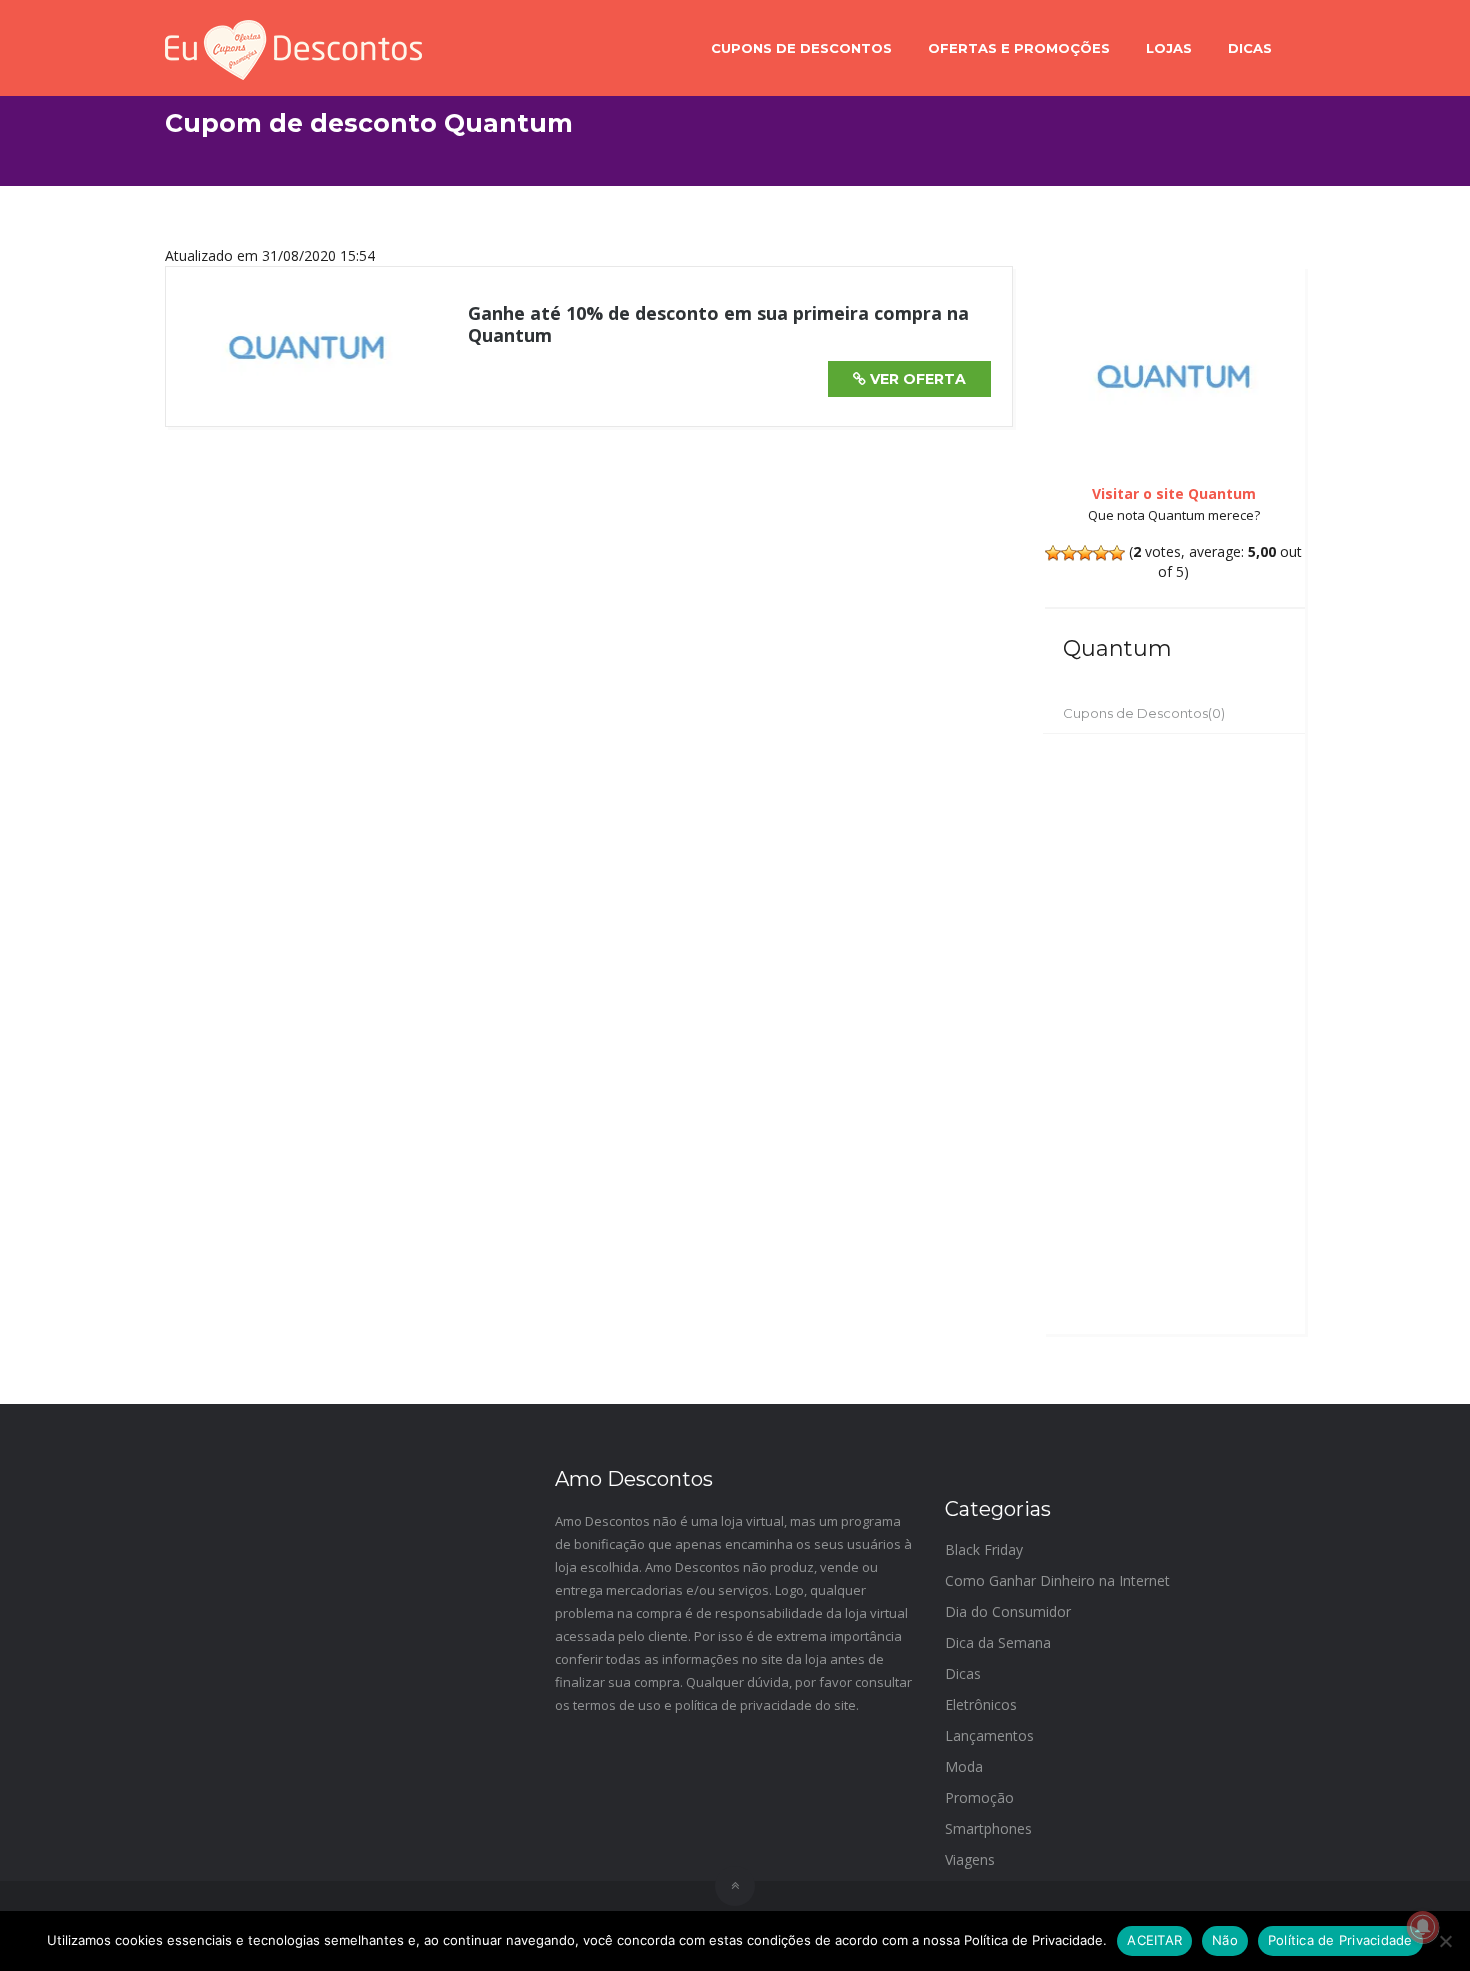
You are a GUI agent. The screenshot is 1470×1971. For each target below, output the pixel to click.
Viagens (970, 1859)
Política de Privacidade (1340, 1940)
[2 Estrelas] (1069, 553)
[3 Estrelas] (1085, 553)
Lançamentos (989, 1735)
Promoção (979, 1797)
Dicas (1250, 48)
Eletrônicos (981, 1704)
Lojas (1169, 48)
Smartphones (988, 1828)
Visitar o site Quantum (1174, 493)
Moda (964, 1766)
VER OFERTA (916, 379)
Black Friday (984, 1549)
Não (1225, 1940)
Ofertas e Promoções (1019, 48)
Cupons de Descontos (801, 48)
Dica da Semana (998, 1642)
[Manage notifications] (1423, 1927)
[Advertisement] (1174, 1034)
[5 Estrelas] (1117, 553)
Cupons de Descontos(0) (1144, 713)
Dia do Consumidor (1008, 1611)
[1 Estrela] (1053, 553)
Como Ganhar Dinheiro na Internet (1057, 1580)
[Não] (1445, 1941)
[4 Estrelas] (1101, 553)
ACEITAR (1154, 1940)
